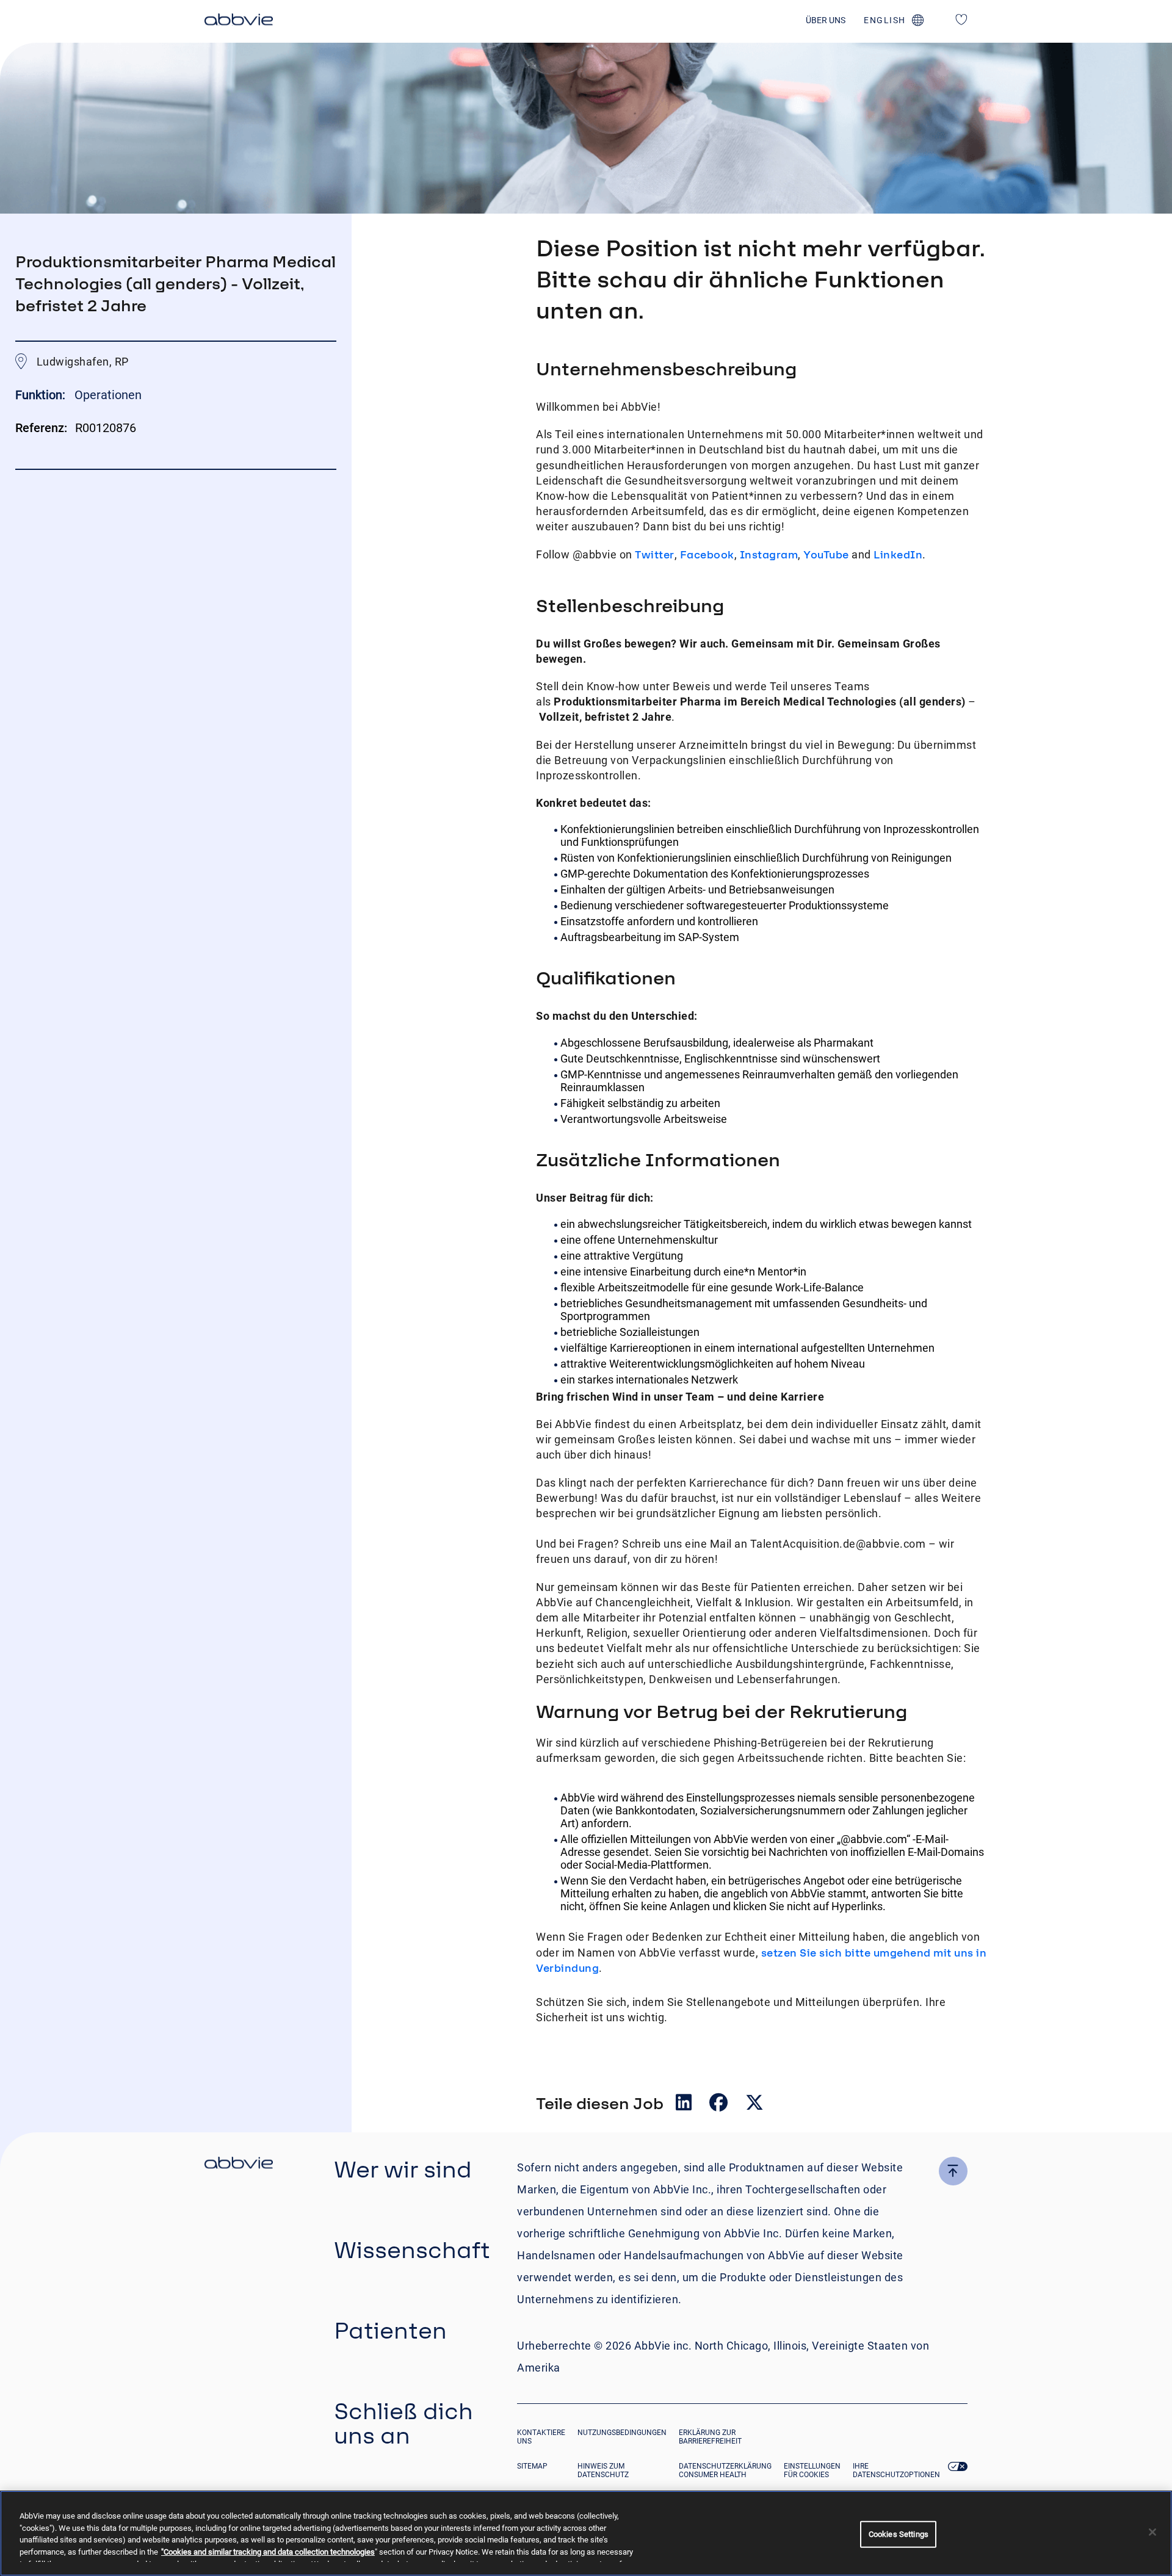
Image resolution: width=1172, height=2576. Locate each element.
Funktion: (42, 395)
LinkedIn (898, 554)
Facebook (707, 554)
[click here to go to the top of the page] (953, 2171)
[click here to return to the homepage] (239, 21)
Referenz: (41, 428)
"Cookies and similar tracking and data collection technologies (268, 2552)
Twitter (655, 554)
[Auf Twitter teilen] (754, 2105)
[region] (586, 2533)
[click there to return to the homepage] (239, 2165)
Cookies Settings (899, 2534)
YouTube (826, 554)
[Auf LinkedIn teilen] (685, 2105)
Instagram (769, 554)
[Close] (1152, 2532)
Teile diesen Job (600, 2103)
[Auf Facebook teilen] (720, 2105)
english (885, 20)
